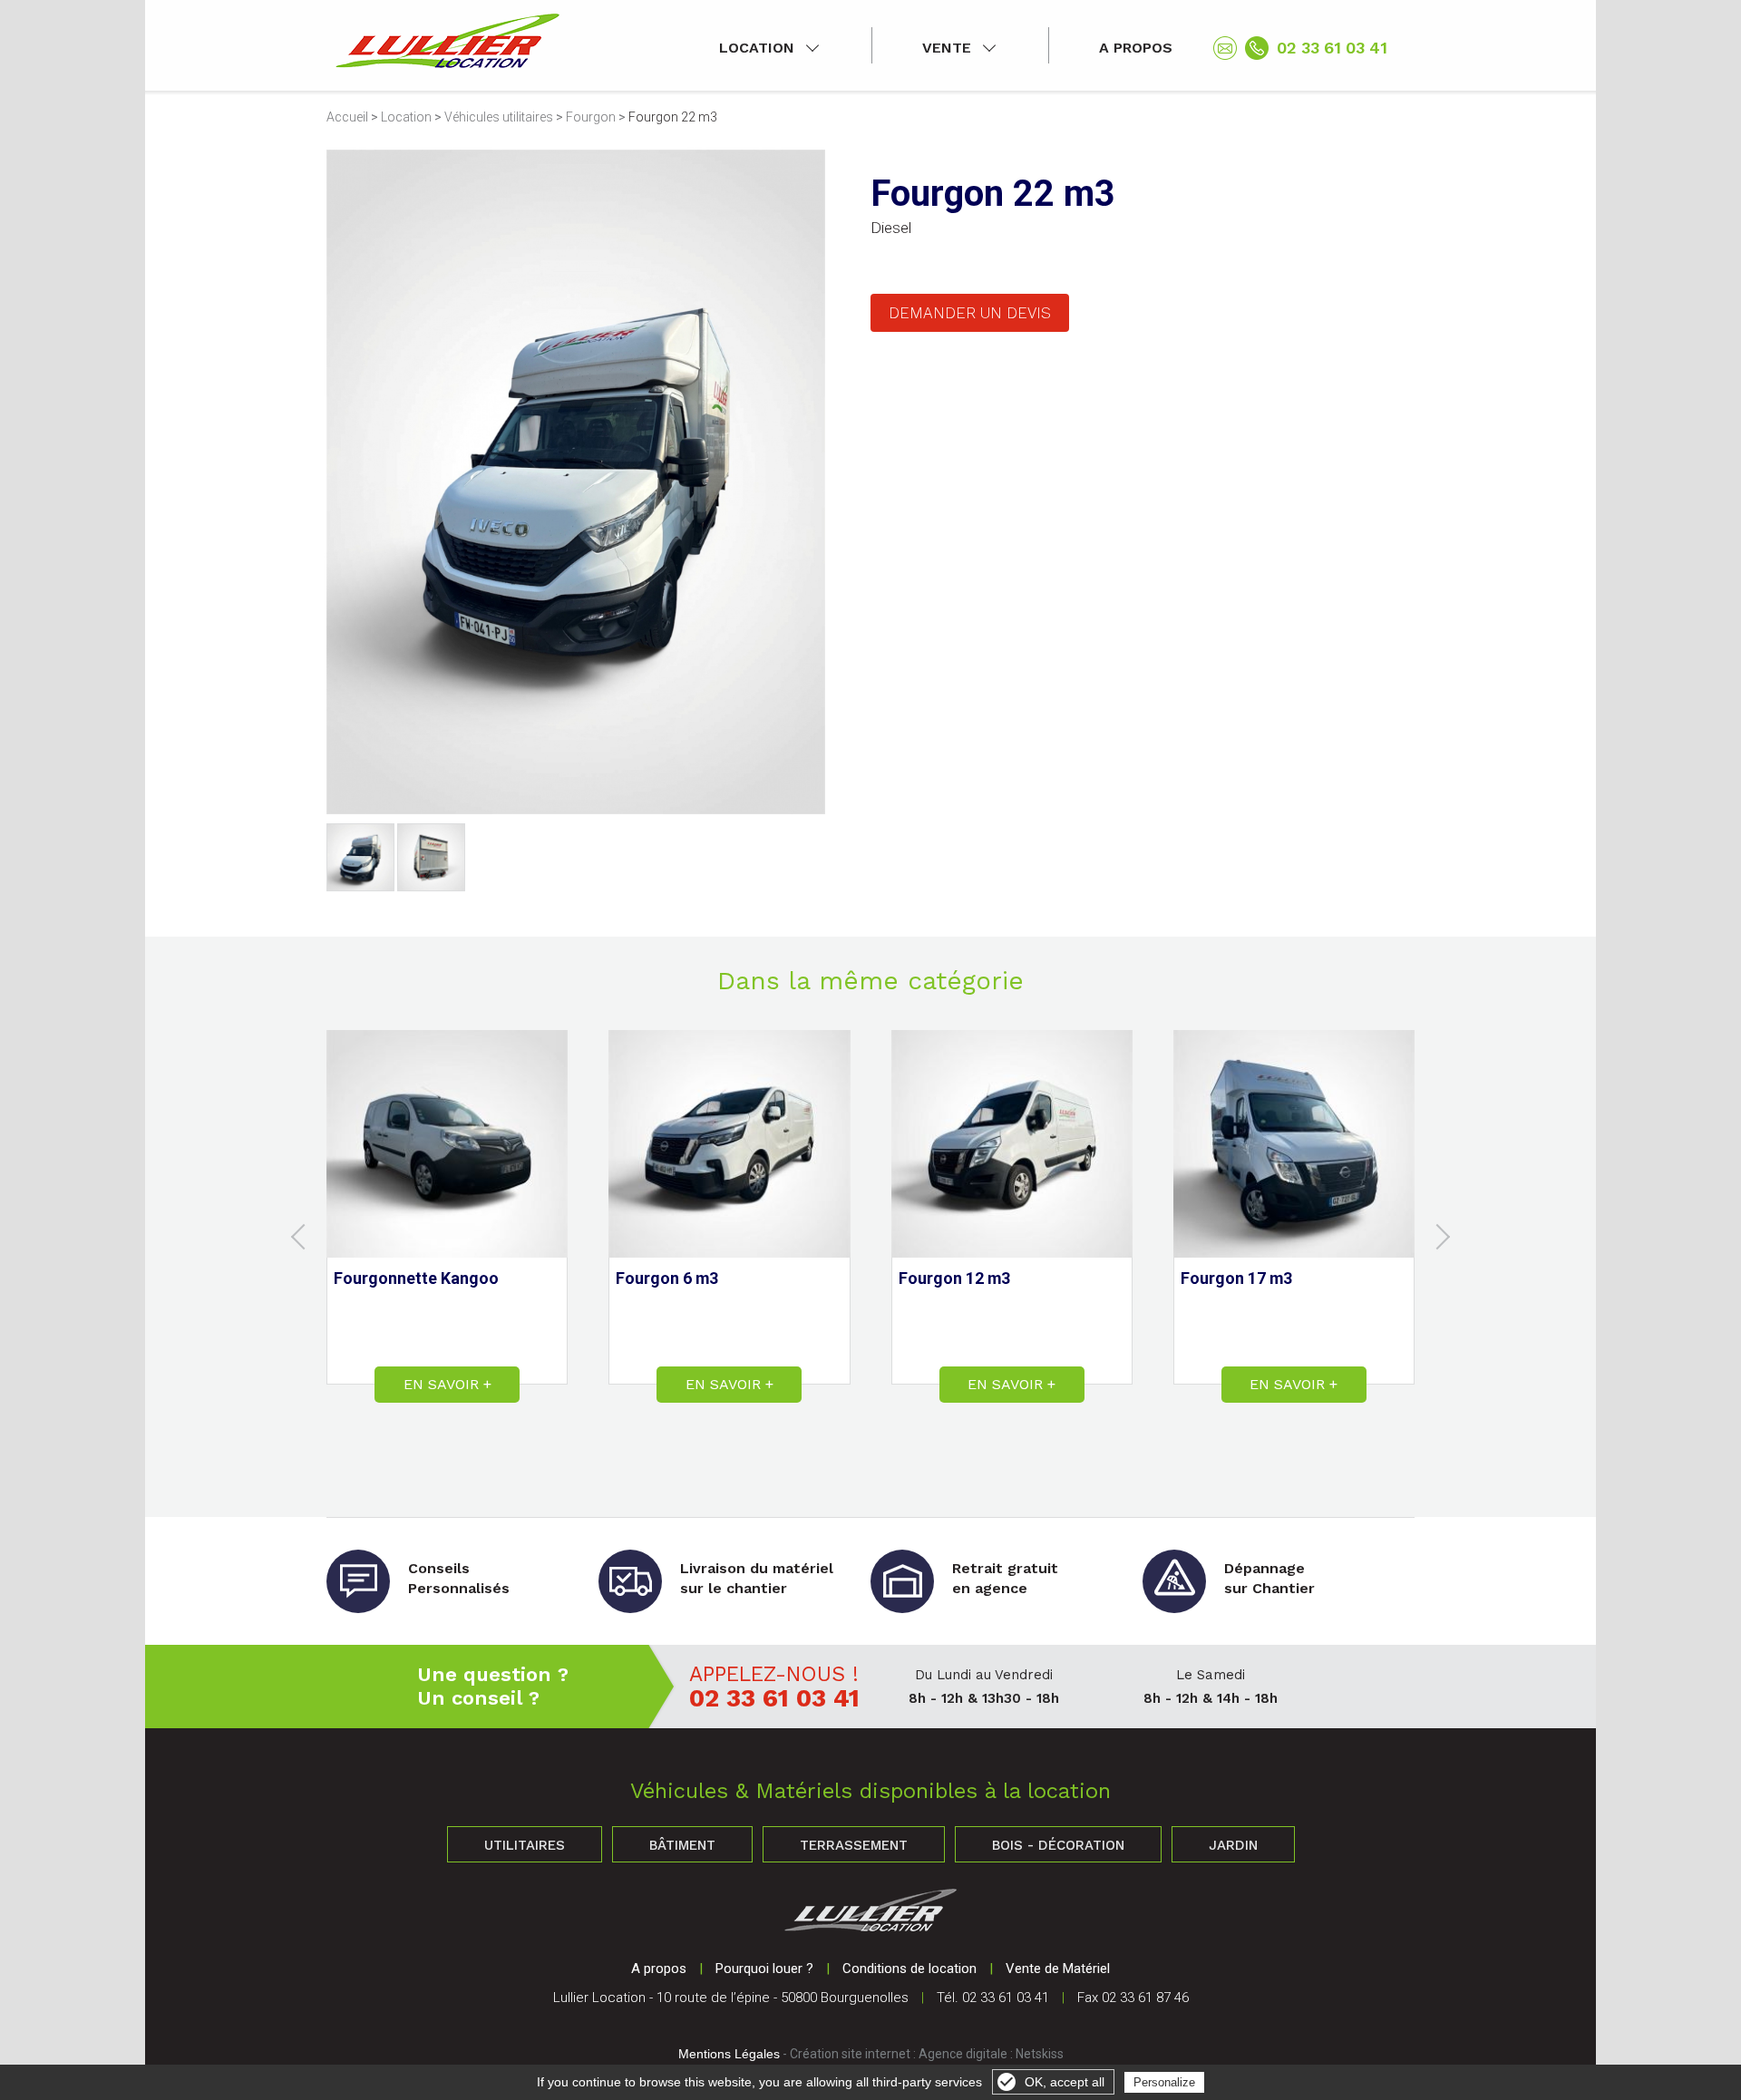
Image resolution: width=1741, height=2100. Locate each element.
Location (757, 48)
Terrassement (854, 1845)
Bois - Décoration (1058, 1845)
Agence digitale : (967, 2054)
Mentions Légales (729, 2054)
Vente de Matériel (1058, 1969)
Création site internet (850, 2054)
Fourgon (591, 117)
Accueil (347, 117)
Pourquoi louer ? (764, 1969)
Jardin (1233, 1845)
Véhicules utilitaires (499, 117)
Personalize (1164, 2082)
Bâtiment (682, 1845)
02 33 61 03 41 (1332, 48)
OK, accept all (1065, 2082)
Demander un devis (970, 313)
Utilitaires (525, 1845)
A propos (1136, 48)
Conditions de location (909, 1969)
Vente (947, 48)
